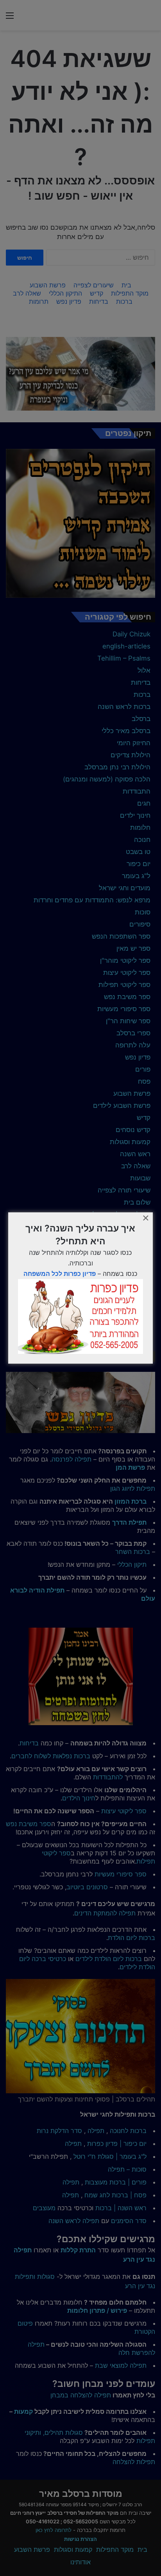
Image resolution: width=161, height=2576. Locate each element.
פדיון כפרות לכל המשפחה (60, 1274)
